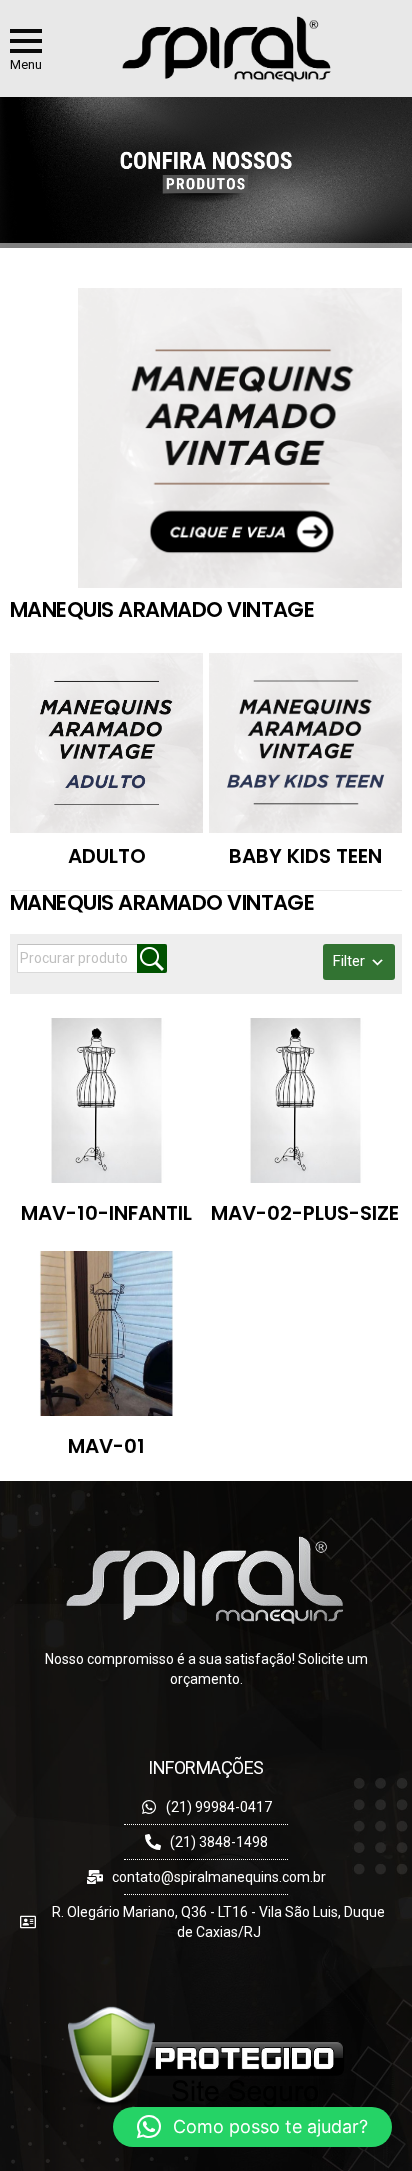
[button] (252, 2127)
